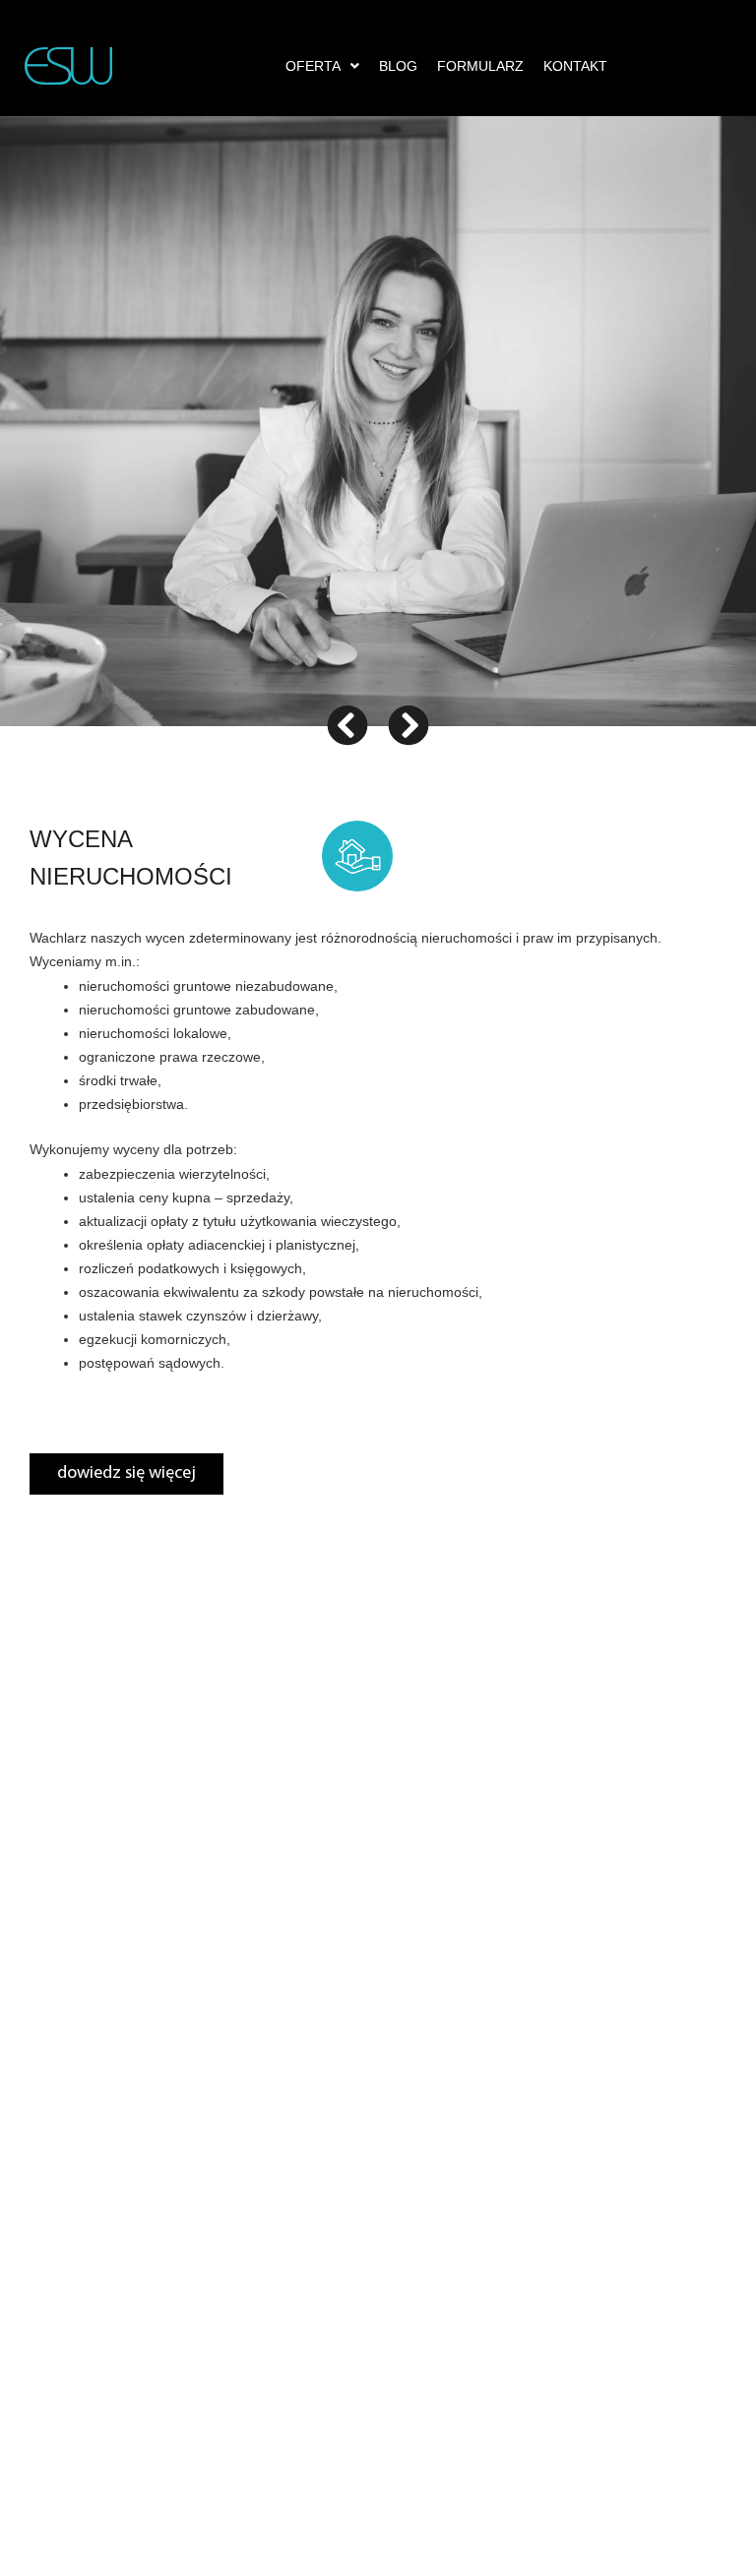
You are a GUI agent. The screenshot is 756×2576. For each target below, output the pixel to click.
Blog (398, 66)
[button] (322, 66)
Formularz (480, 66)
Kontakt (575, 66)
